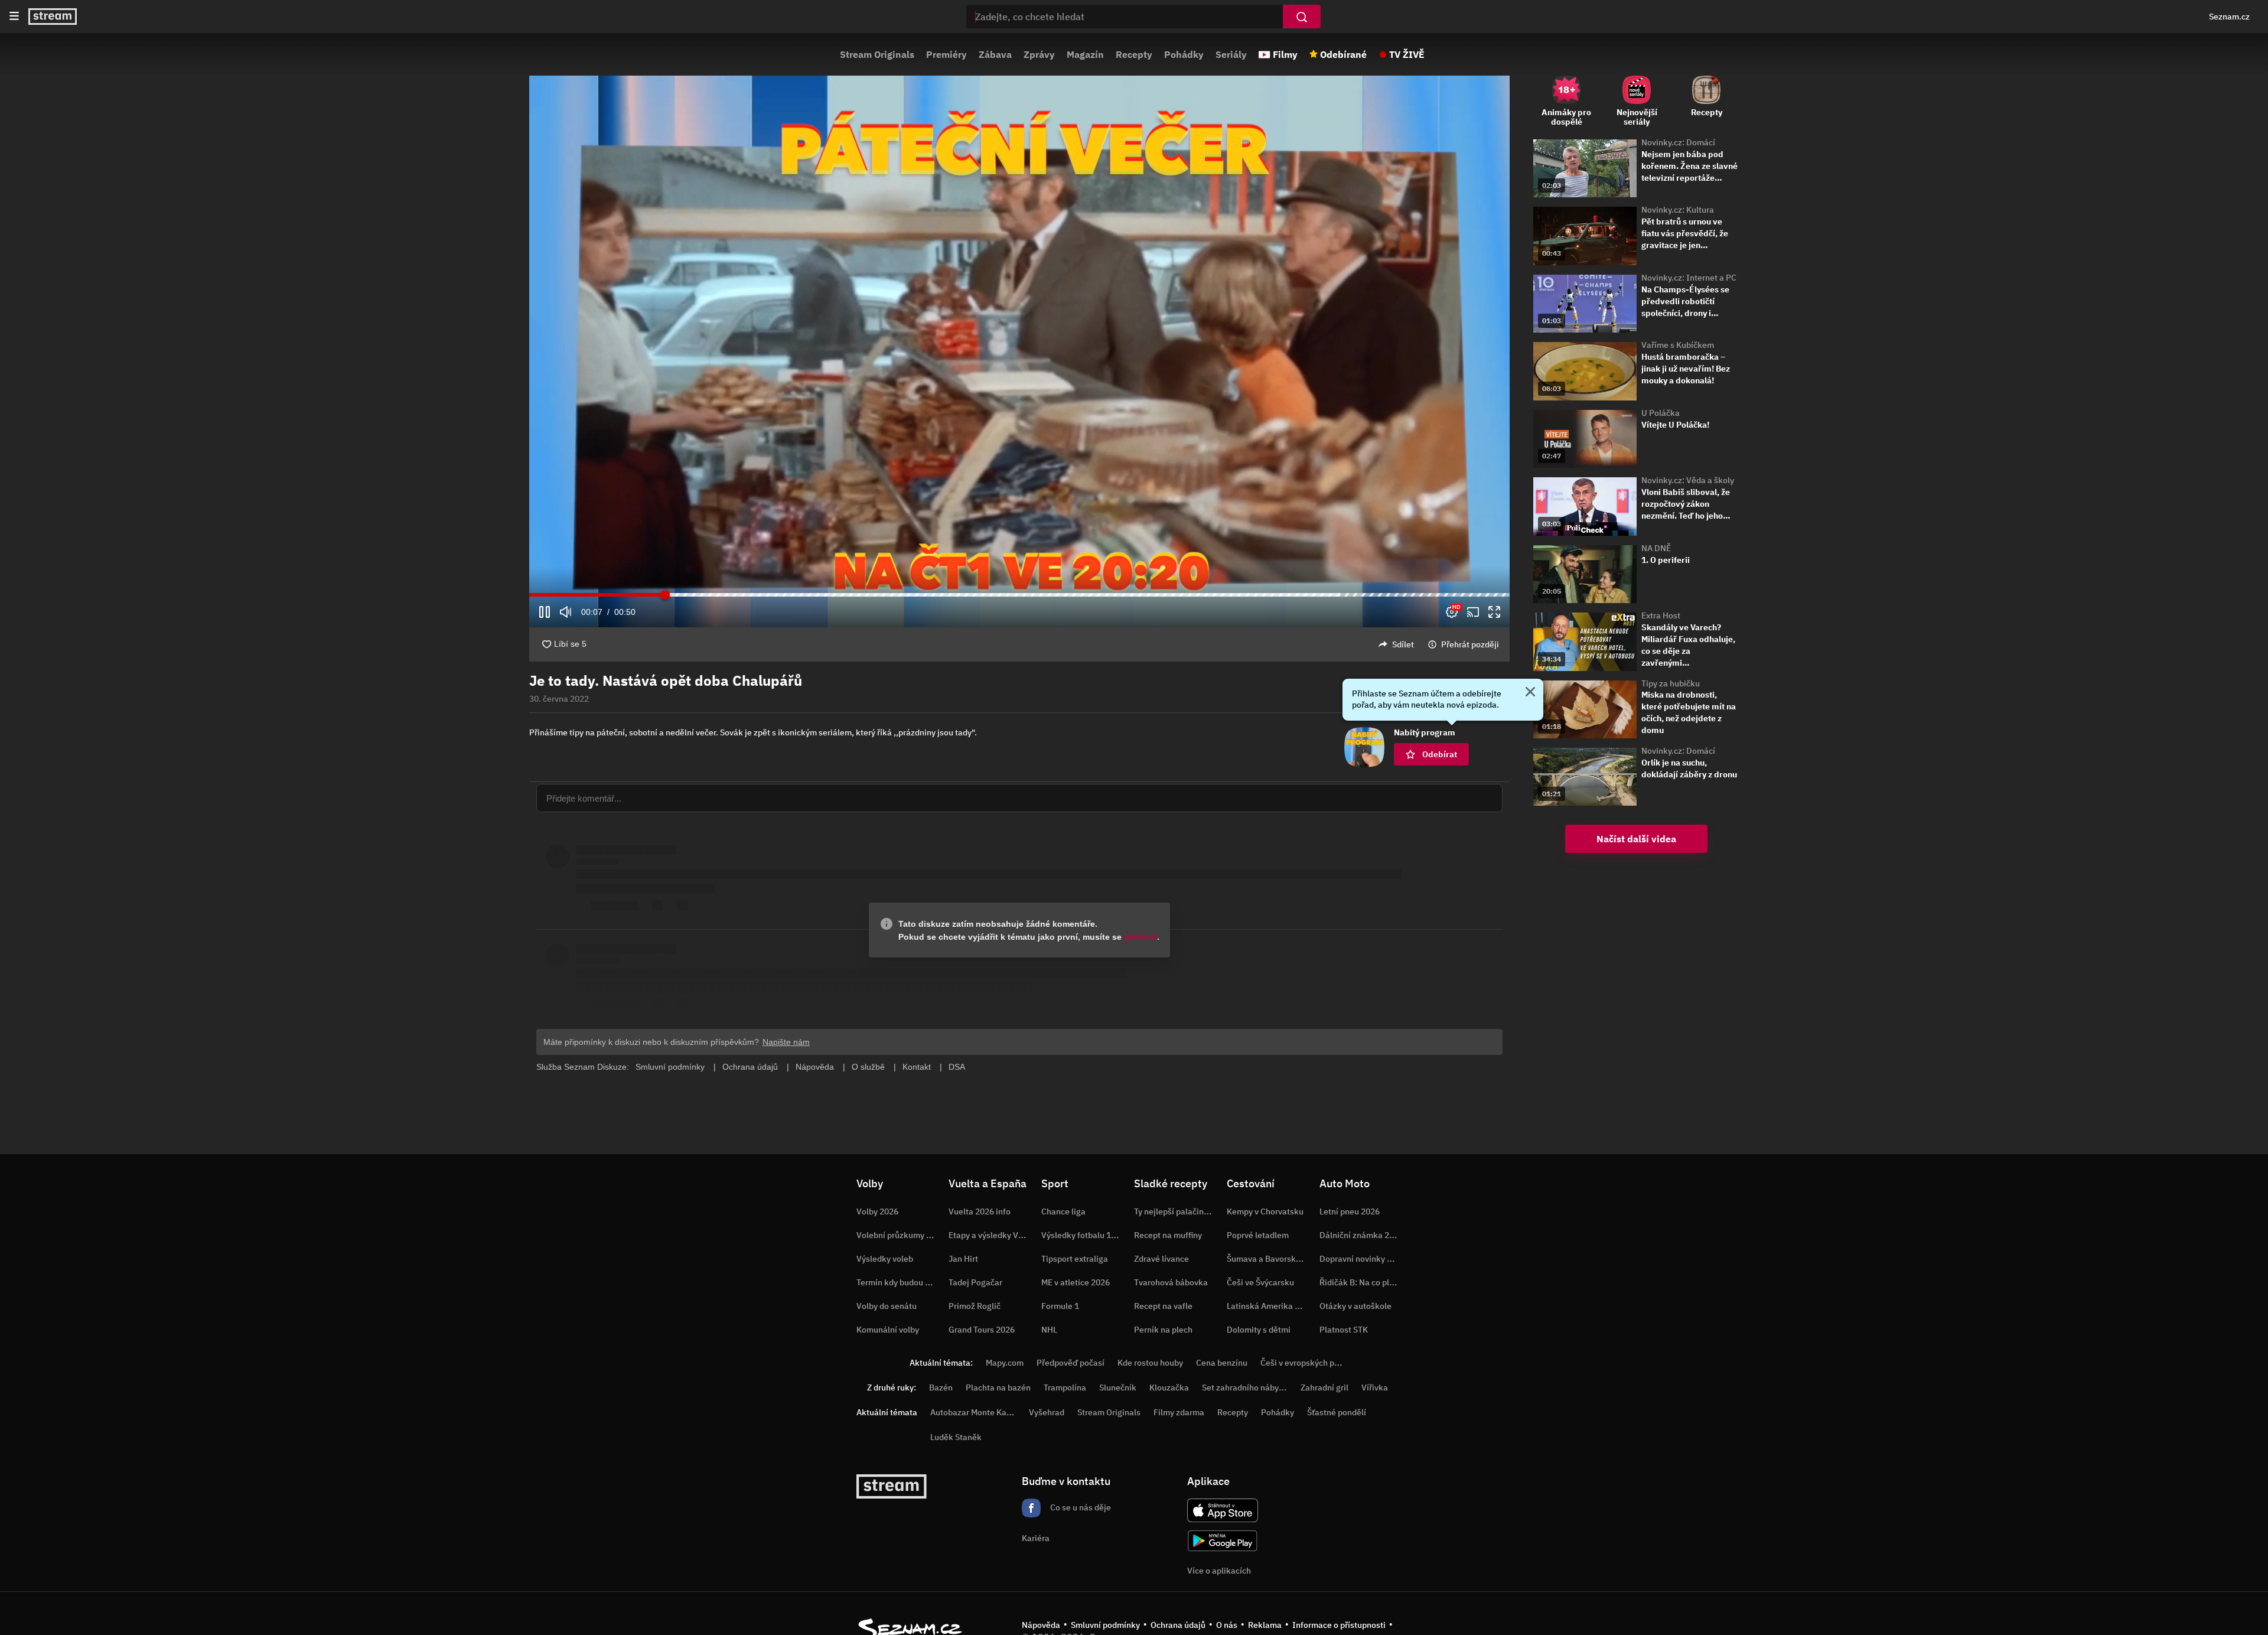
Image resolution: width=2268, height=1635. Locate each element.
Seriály (1231, 54)
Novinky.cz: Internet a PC (1689, 278)
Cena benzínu (1222, 1363)
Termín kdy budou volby (901, 1282)
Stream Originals (877, 54)
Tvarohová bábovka (1171, 1282)
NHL (1049, 1330)
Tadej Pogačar (975, 1282)
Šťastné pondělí (1337, 1412)
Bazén (941, 1388)
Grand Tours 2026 (982, 1330)
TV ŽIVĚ (1407, 54)
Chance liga (1063, 1211)
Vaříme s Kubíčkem (1678, 345)
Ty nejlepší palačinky (1173, 1211)
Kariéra (1036, 1538)
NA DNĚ (1656, 548)
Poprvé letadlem (1258, 1235)
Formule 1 (1060, 1306)
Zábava (995, 54)
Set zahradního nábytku (1247, 1388)
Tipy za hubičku (1671, 683)
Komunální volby (888, 1330)
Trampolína (1065, 1388)
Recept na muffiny (1168, 1235)
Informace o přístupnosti (1339, 1625)
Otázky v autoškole (1355, 1306)
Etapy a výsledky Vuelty (993, 1235)
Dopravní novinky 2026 (1363, 1259)
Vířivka (1375, 1388)
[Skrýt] (1530, 693)
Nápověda (1041, 1625)
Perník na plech (1163, 1330)
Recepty (1134, 54)
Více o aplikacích (1219, 1571)
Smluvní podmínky (1105, 1625)
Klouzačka (1169, 1388)
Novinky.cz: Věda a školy (1688, 480)
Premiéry (946, 54)
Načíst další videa (1636, 839)
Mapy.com (1005, 1363)
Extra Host (1661, 615)
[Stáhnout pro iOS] (1223, 1510)
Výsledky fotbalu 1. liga (1085, 1235)
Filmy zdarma (1179, 1412)
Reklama (1265, 1625)
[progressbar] (1019, 595)
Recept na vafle (1163, 1306)
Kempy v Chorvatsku (1265, 1211)
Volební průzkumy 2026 (901, 1235)
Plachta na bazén (998, 1388)
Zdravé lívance (1161, 1259)
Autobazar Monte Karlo (973, 1412)
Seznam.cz (2229, 17)
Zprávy (1039, 54)
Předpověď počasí (1071, 1363)
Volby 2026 (877, 1211)
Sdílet (1403, 644)
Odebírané (1343, 54)
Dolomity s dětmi (1259, 1330)
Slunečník (1118, 1388)
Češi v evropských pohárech (1313, 1363)
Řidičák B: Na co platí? (1361, 1282)
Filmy (1285, 54)
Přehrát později (1470, 644)
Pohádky (1184, 54)
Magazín (1085, 54)
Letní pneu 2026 (1350, 1211)
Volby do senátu (887, 1306)
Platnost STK (1344, 1330)
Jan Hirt (963, 1259)
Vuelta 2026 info (980, 1211)
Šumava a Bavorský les (1270, 1259)
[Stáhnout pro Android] (1223, 1541)
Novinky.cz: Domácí (1678, 142)
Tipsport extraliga (1075, 1259)
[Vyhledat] (1302, 17)
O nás (1227, 1625)
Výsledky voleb (885, 1259)
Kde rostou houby (1150, 1363)
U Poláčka (1661, 413)
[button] (1019, 334)
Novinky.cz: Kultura (1678, 210)
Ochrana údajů (1178, 1625)
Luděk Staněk (956, 1437)
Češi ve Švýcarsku (1260, 1282)
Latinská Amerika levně (1271, 1306)
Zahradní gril (1324, 1388)
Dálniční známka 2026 (1361, 1235)
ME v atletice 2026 (1076, 1282)
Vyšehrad (1047, 1412)
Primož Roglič (975, 1306)
